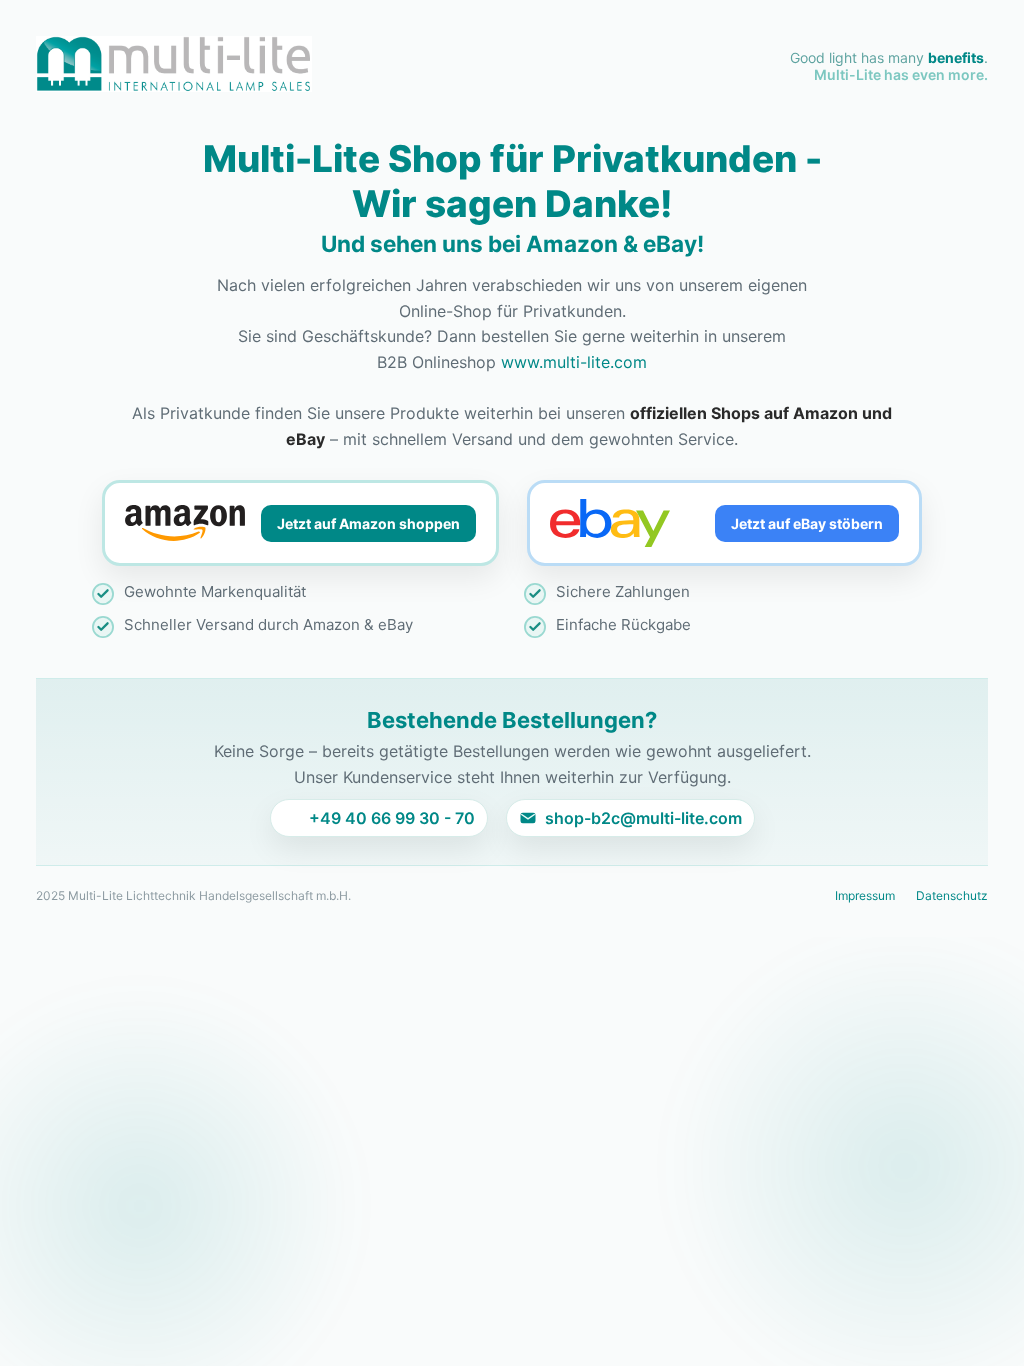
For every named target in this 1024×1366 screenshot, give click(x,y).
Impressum (865, 895)
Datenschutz (952, 895)
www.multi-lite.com (574, 362)
